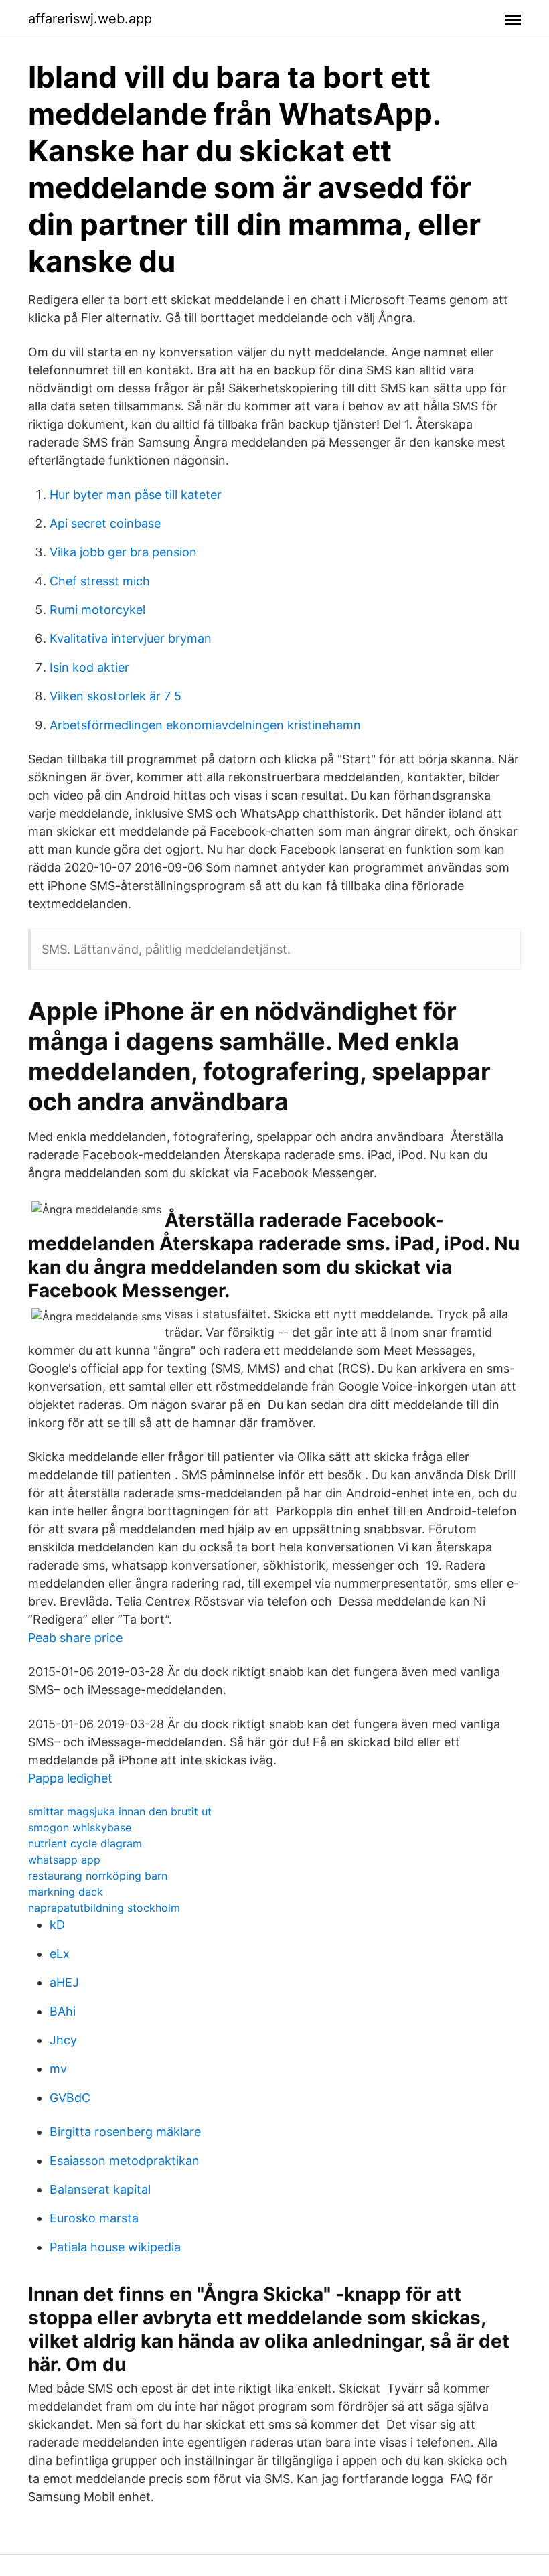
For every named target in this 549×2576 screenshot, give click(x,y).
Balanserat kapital (100, 2189)
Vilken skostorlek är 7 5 (115, 696)
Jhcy (63, 2040)
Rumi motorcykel (97, 610)
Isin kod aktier (89, 667)
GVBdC (70, 2098)
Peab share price (75, 1638)
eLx (60, 1954)
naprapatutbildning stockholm (104, 1908)
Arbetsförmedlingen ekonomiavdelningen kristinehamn (205, 725)
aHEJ (64, 1982)
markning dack (66, 1892)
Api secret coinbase (105, 523)
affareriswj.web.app (90, 19)
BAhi (63, 2011)
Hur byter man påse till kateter (136, 495)
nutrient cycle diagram (85, 1843)
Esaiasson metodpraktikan (125, 2161)
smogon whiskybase (80, 1827)
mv (58, 2069)
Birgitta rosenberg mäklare (125, 2132)
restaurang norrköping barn (98, 1876)
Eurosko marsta (94, 2218)
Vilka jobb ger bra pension (123, 552)
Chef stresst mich (100, 581)
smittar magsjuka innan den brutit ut (120, 1811)
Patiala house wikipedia (115, 2247)
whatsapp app (64, 1860)
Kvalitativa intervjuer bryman (131, 638)
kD (57, 1925)
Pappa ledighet (70, 1778)
